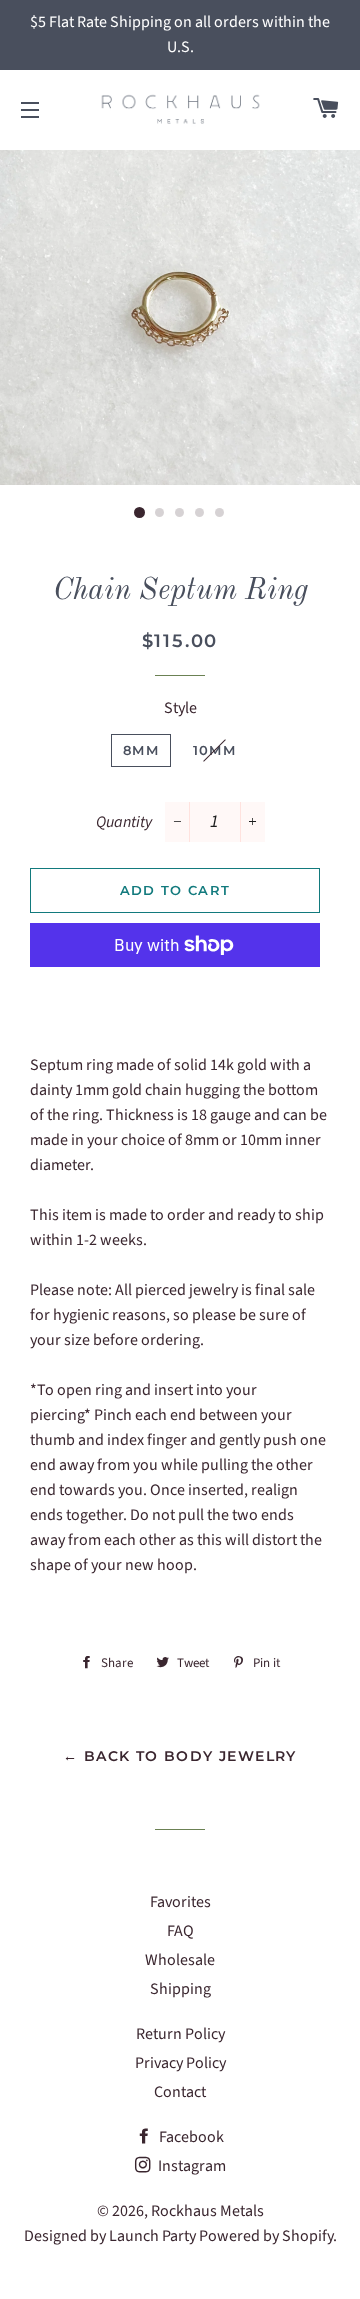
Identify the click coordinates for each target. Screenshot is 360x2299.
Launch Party (152, 2236)
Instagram (190, 2166)
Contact (180, 2092)
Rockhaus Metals (207, 2211)
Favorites (180, 1902)
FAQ (180, 1931)
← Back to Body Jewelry (180, 1756)
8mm (141, 750)
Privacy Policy (180, 2063)
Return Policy (180, 2034)
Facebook (190, 2137)
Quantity (124, 822)
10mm (214, 750)
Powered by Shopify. (268, 2236)
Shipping (180, 1989)
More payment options (175, 991)
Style (180, 708)
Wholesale (180, 1960)
